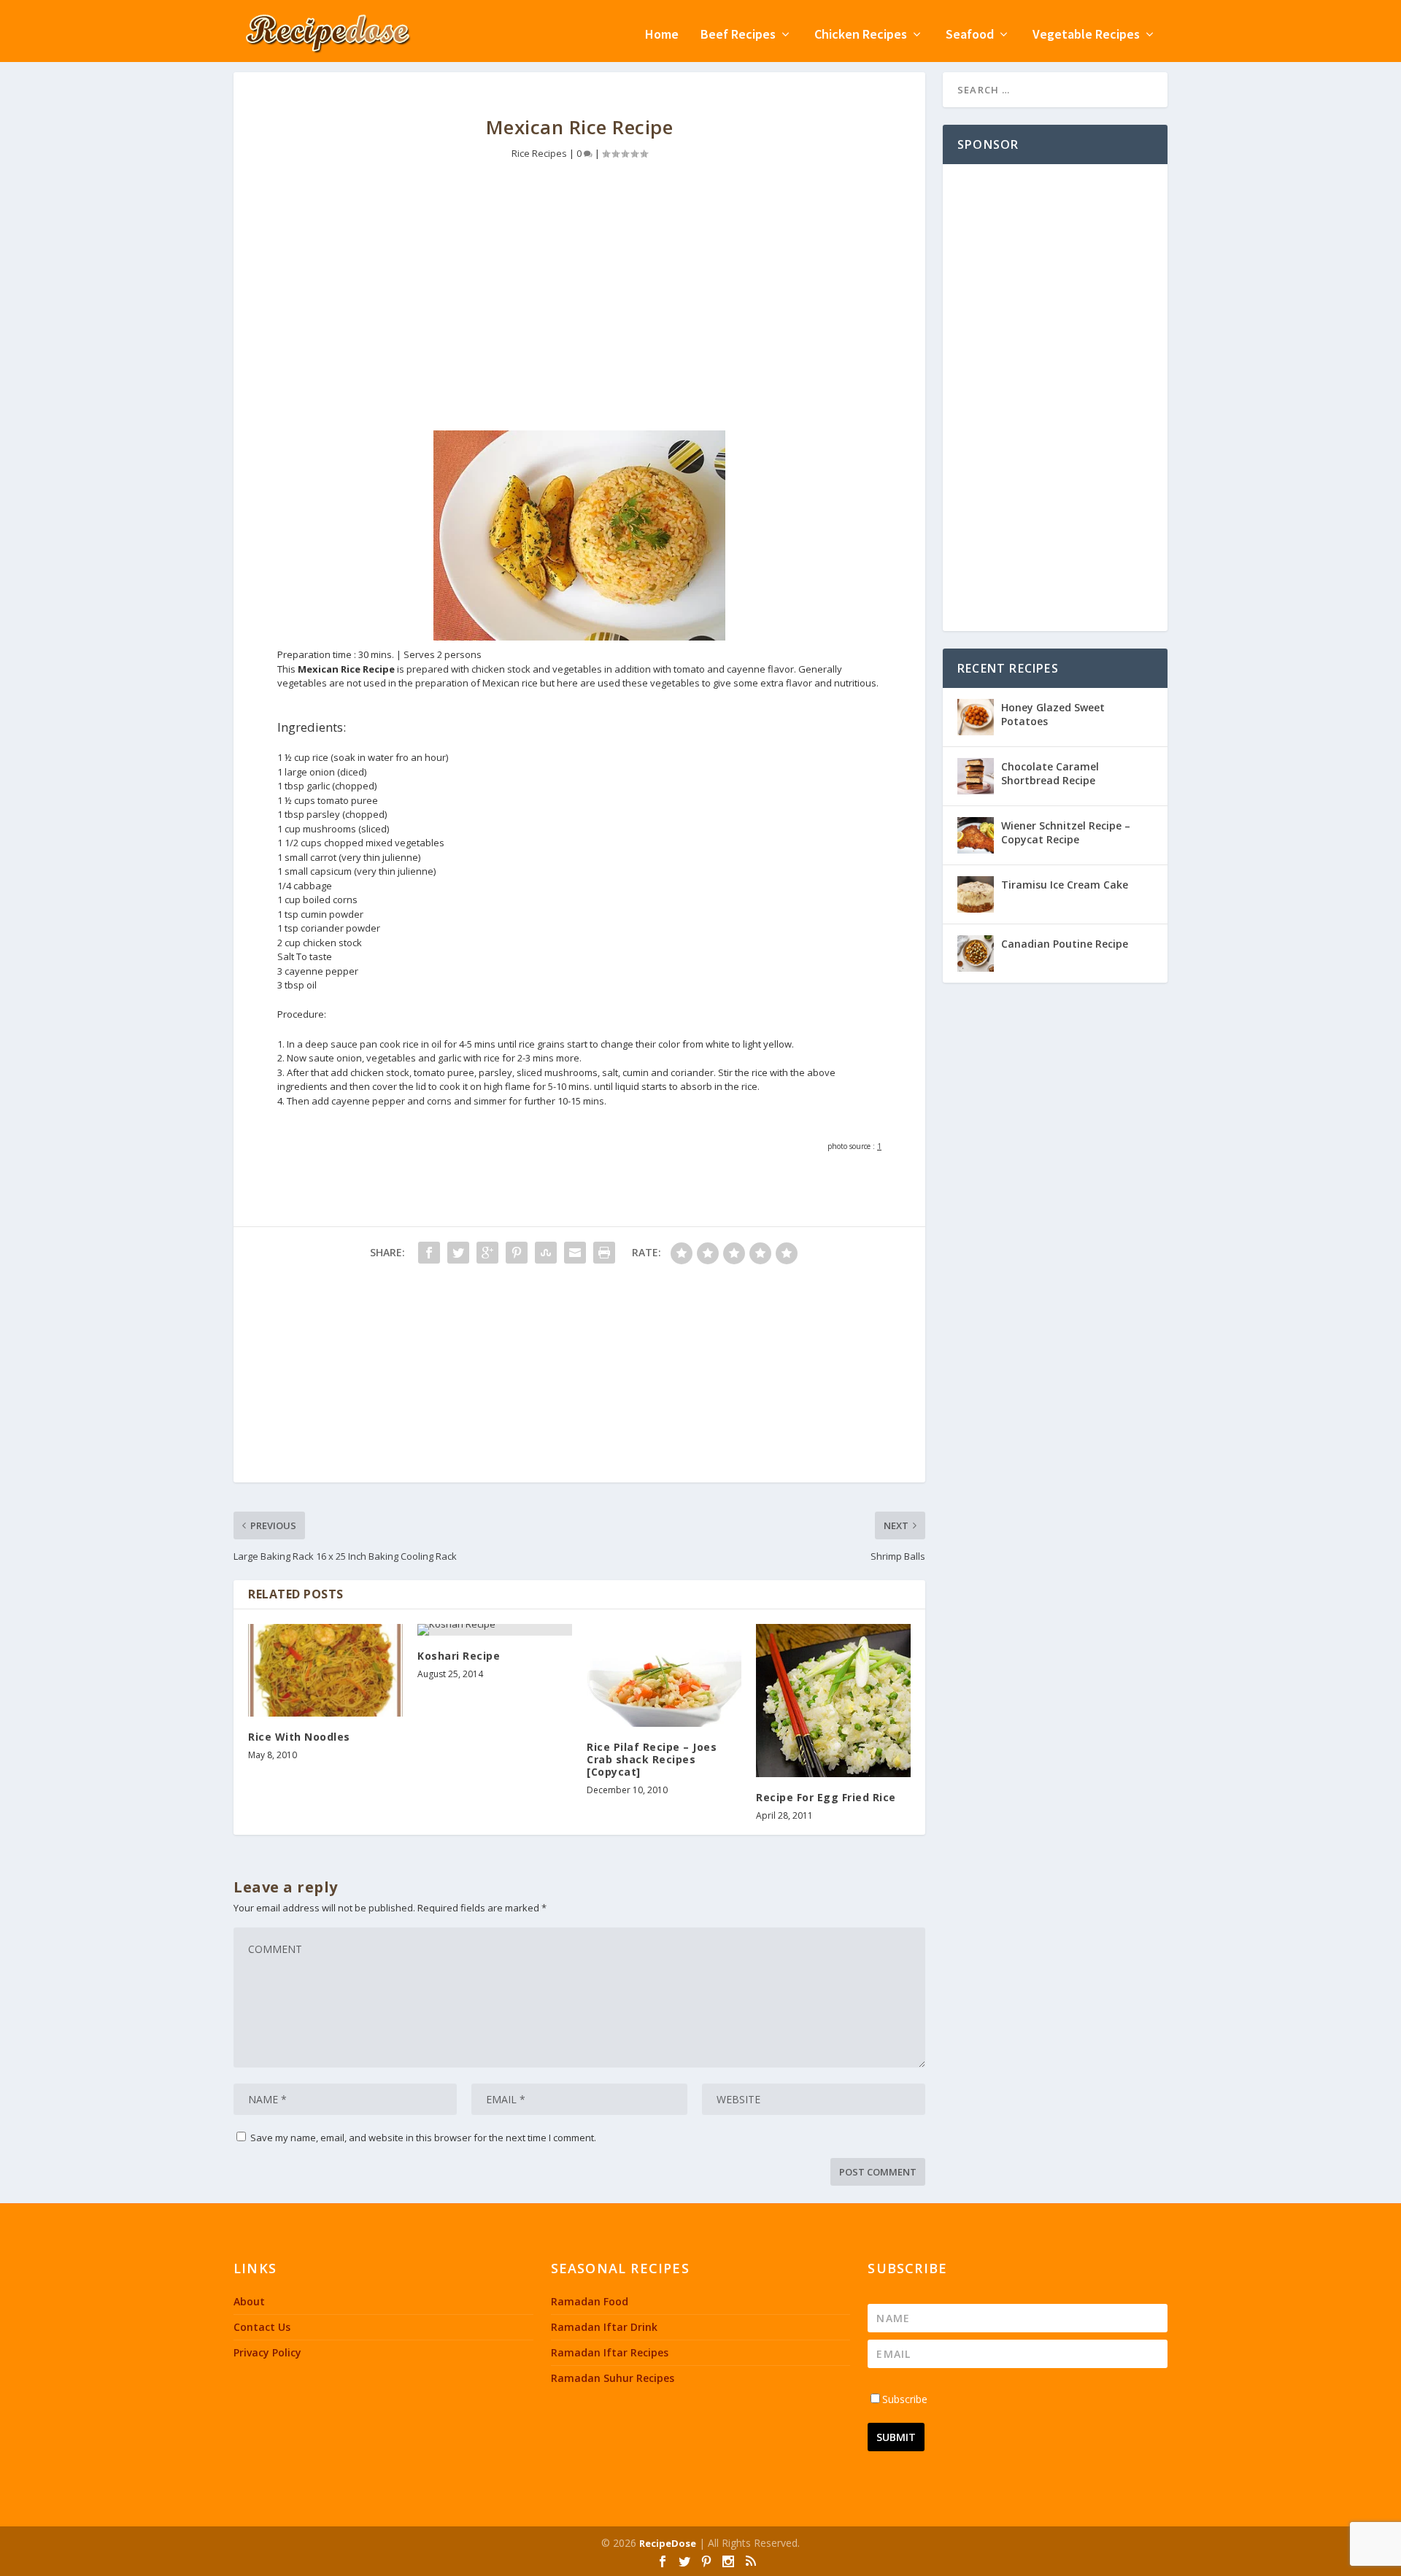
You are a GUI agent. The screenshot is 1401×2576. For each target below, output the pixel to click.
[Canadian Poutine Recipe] (976, 954)
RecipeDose (668, 2543)
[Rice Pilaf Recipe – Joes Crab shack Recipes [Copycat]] (664, 1675)
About (249, 2301)
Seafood (970, 35)
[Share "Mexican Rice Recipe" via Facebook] (429, 1253)
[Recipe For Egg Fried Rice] (833, 1701)
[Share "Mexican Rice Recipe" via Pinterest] (517, 1253)
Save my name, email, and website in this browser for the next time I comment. (423, 2138)
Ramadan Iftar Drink (604, 2327)
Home (662, 35)
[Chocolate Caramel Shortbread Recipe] (976, 776)
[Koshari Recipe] (495, 1630)
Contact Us (262, 2327)
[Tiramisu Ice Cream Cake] (976, 894)
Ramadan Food (590, 2301)
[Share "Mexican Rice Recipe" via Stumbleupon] (546, 1253)
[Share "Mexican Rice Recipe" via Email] (575, 1253)
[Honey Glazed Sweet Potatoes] (976, 717)
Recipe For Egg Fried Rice (826, 1797)
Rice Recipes (539, 153)
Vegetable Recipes (1086, 35)
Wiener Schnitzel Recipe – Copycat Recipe (1066, 832)
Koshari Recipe (459, 1656)
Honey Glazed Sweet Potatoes (1053, 714)
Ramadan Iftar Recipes (610, 2352)
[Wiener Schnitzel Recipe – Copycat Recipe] (976, 835)
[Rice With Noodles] (325, 1670)
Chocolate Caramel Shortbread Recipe (1050, 773)
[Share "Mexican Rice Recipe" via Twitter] (458, 1253)
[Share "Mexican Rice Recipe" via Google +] (487, 1253)
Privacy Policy (267, 2352)
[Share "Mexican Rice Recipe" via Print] (604, 1253)
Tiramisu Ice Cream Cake (1065, 885)
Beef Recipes (738, 35)
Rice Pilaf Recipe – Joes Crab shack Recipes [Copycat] (652, 1759)
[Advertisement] (579, 306)
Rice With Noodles (299, 1737)
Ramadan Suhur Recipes (613, 2378)
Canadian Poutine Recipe (1065, 944)
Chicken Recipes (861, 35)
